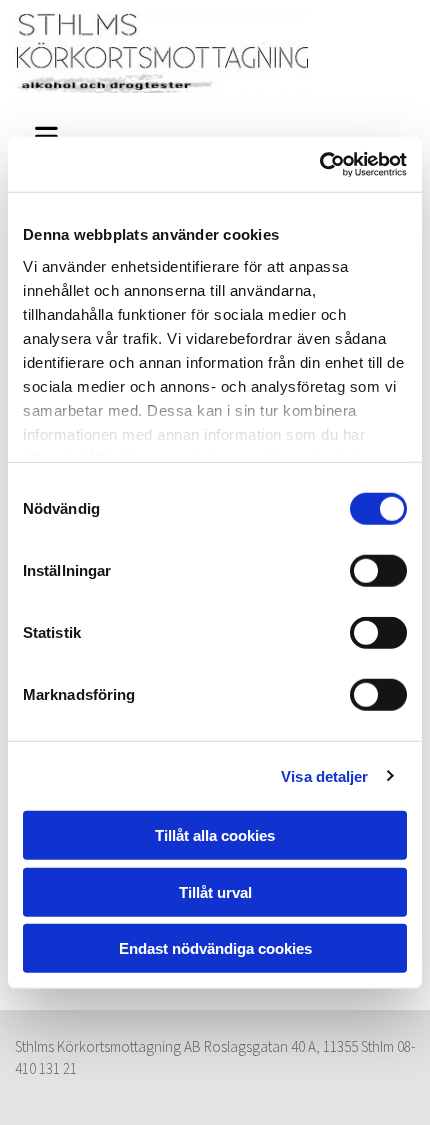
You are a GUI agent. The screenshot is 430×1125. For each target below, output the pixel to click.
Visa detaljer (324, 775)
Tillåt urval (215, 891)
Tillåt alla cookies (215, 835)
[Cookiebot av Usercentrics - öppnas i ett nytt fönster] (319, 164)
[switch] (378, 571)
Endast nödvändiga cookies (215, 948)
